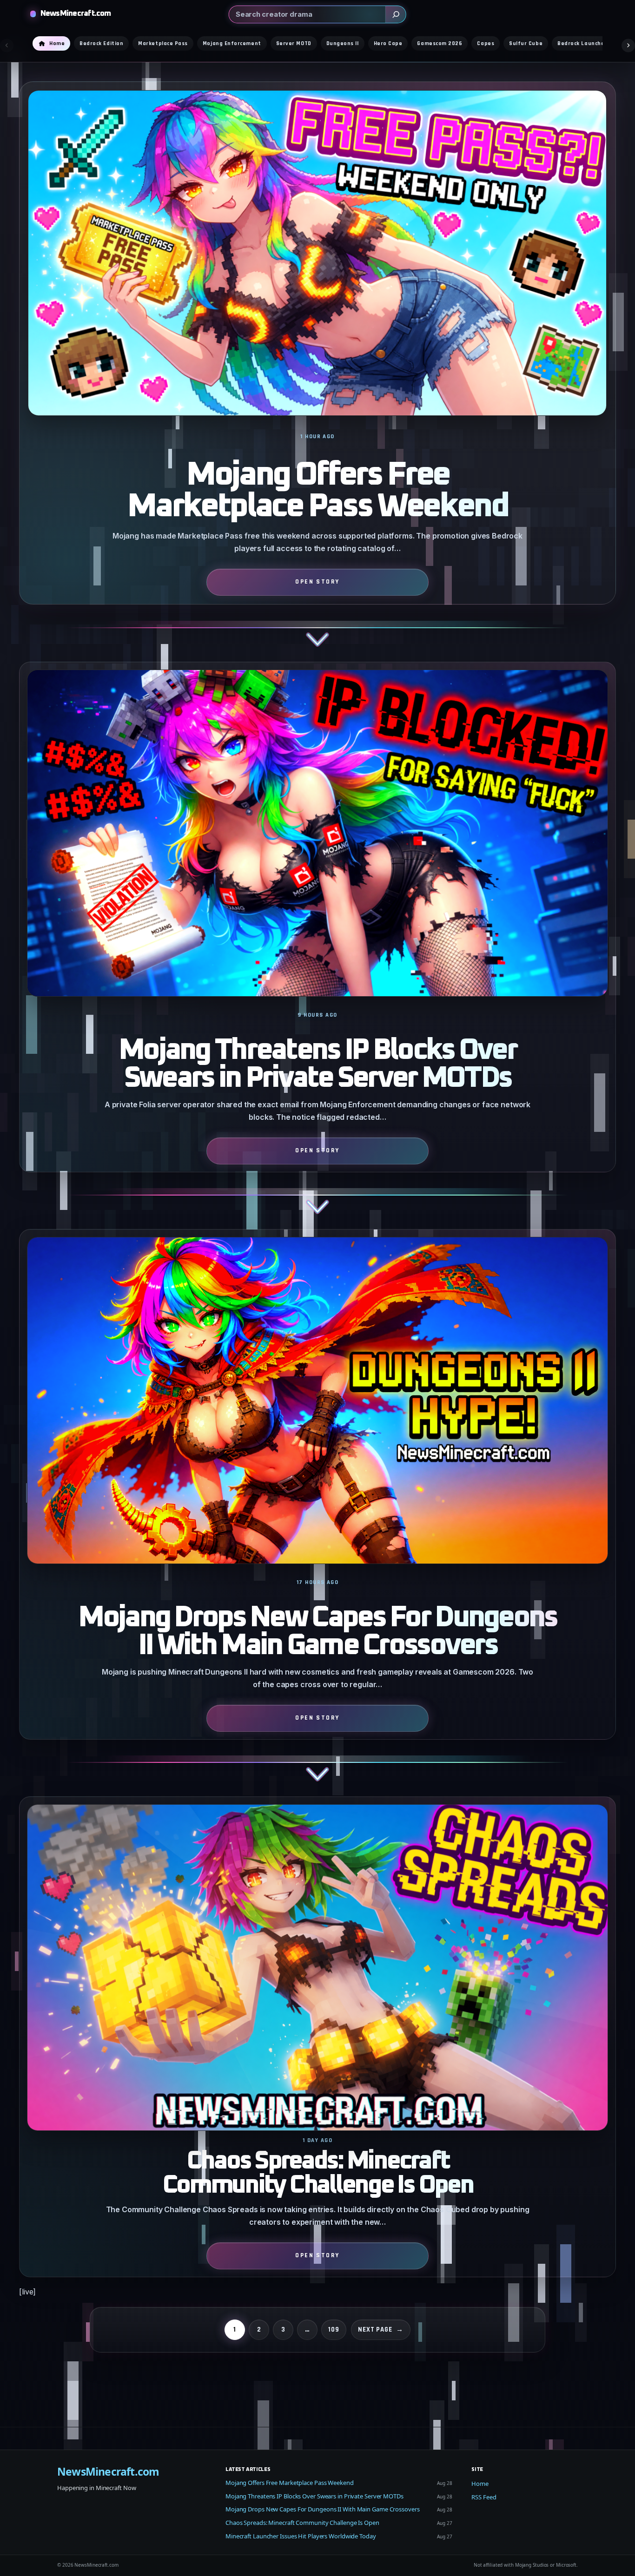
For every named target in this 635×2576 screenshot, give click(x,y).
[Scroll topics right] (628, 45)
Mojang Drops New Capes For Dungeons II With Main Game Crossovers (317, 1632)
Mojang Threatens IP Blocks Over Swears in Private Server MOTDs (317, 1065)
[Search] (396, 14)
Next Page (381, 2330)
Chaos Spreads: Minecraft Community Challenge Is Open (318, 2173)
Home (480, 2484)
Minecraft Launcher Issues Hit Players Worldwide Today (301, 2536)
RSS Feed (484, 2497)
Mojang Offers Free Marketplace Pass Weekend (317, 491)
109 (334, 2330)
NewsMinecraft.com (76, 14)
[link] (317, 371)
